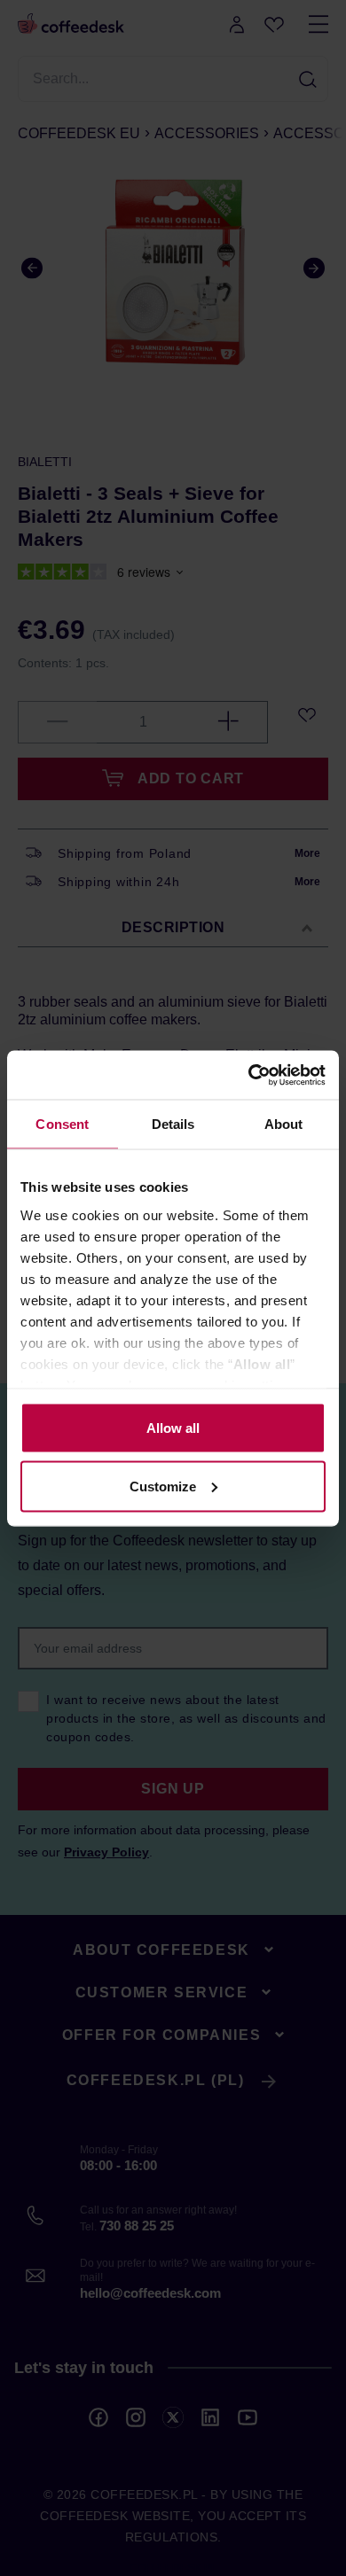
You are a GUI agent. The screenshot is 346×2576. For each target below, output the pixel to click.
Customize (163, 1486)
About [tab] (284, 1124)
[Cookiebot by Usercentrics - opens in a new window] (249, 1075)
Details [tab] (173, 1124)
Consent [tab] (62, 1124)
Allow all (173, 1428)
